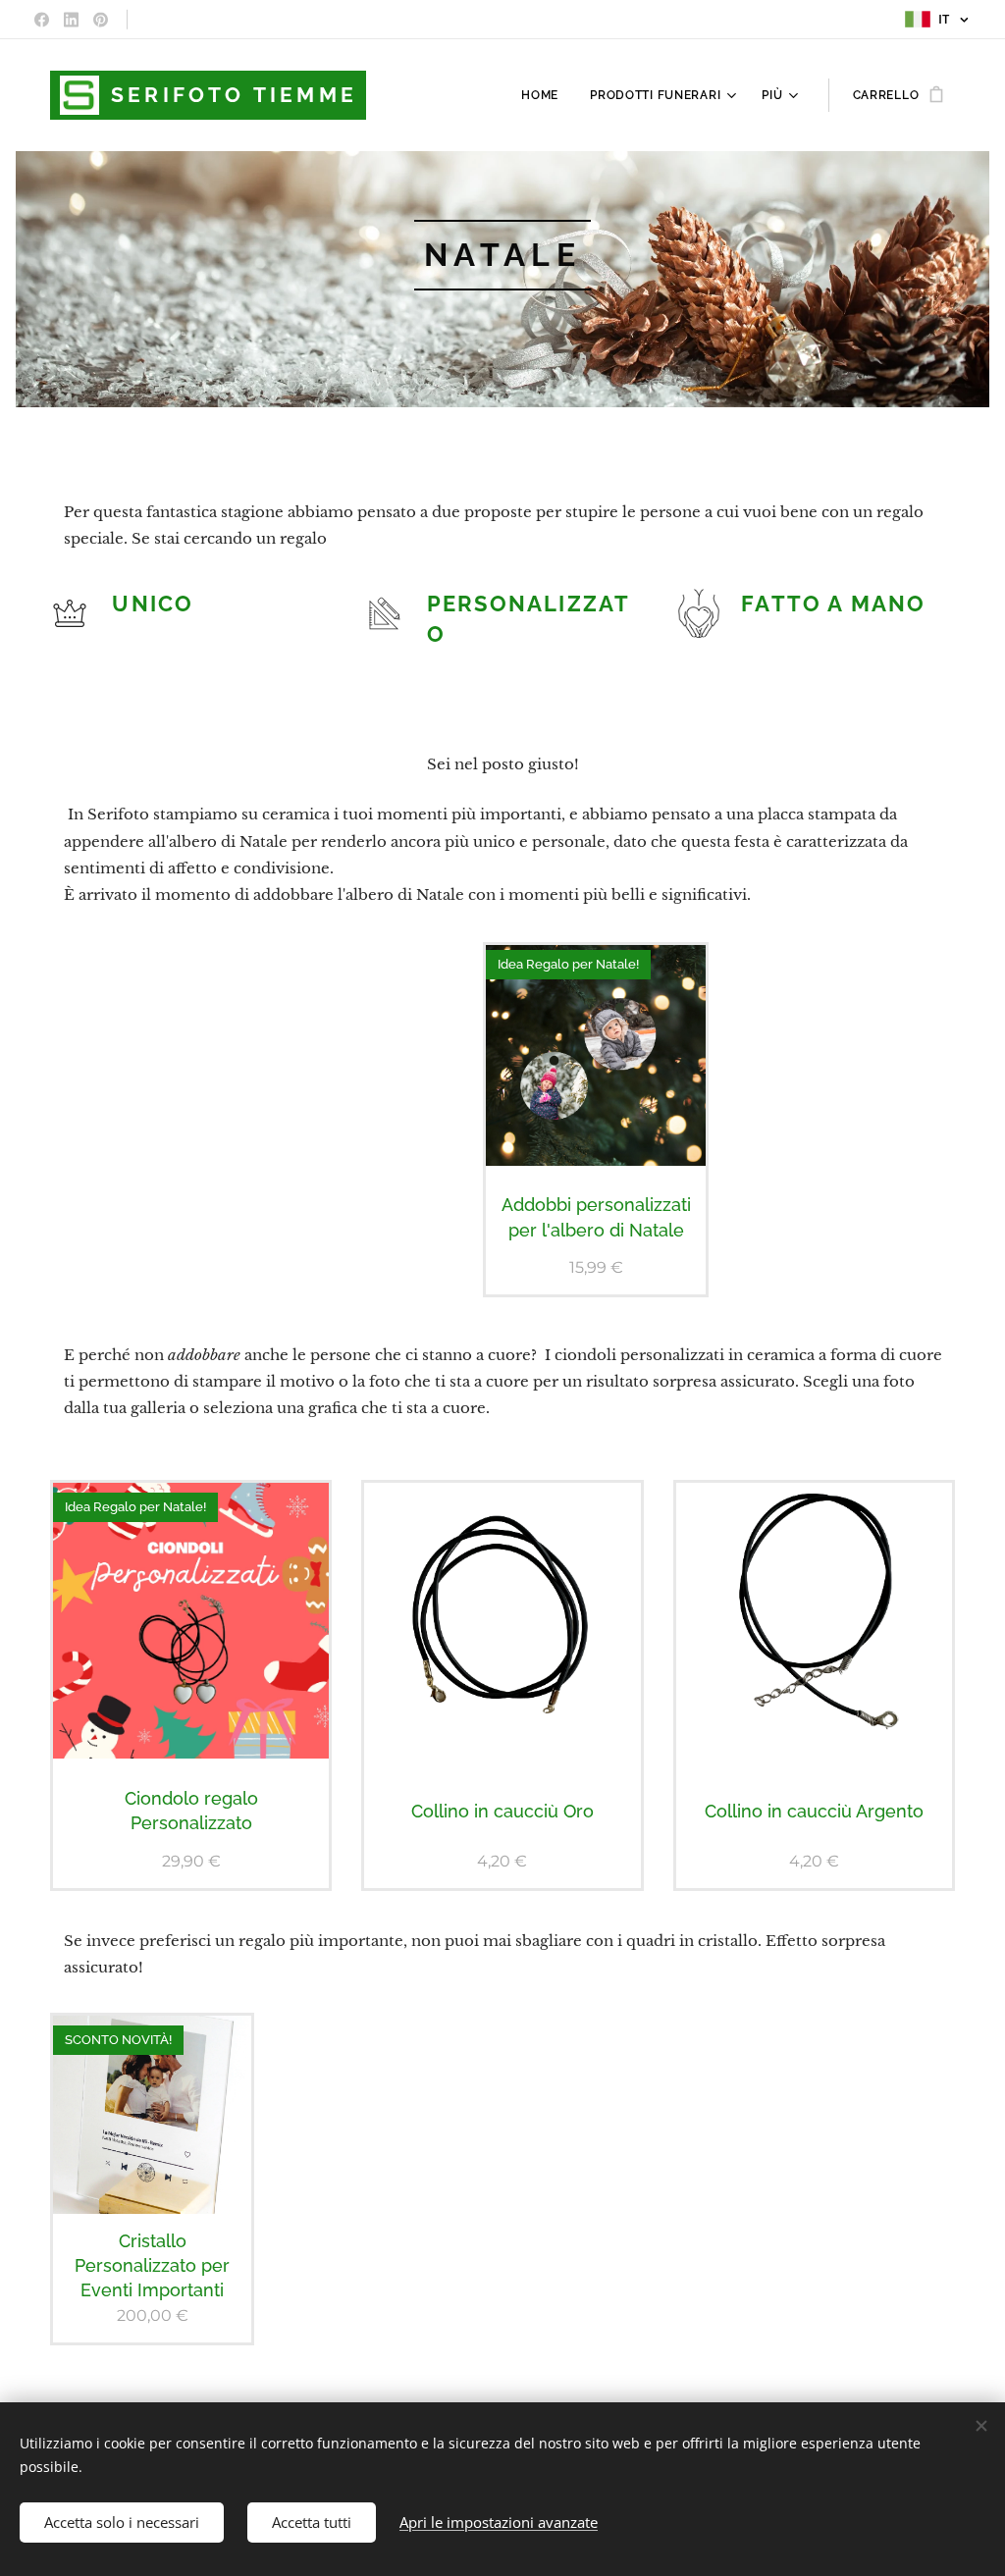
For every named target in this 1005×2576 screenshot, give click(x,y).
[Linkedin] (71, 20)
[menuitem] (545, 95)
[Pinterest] (101, 20)
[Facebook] (42, 20)
